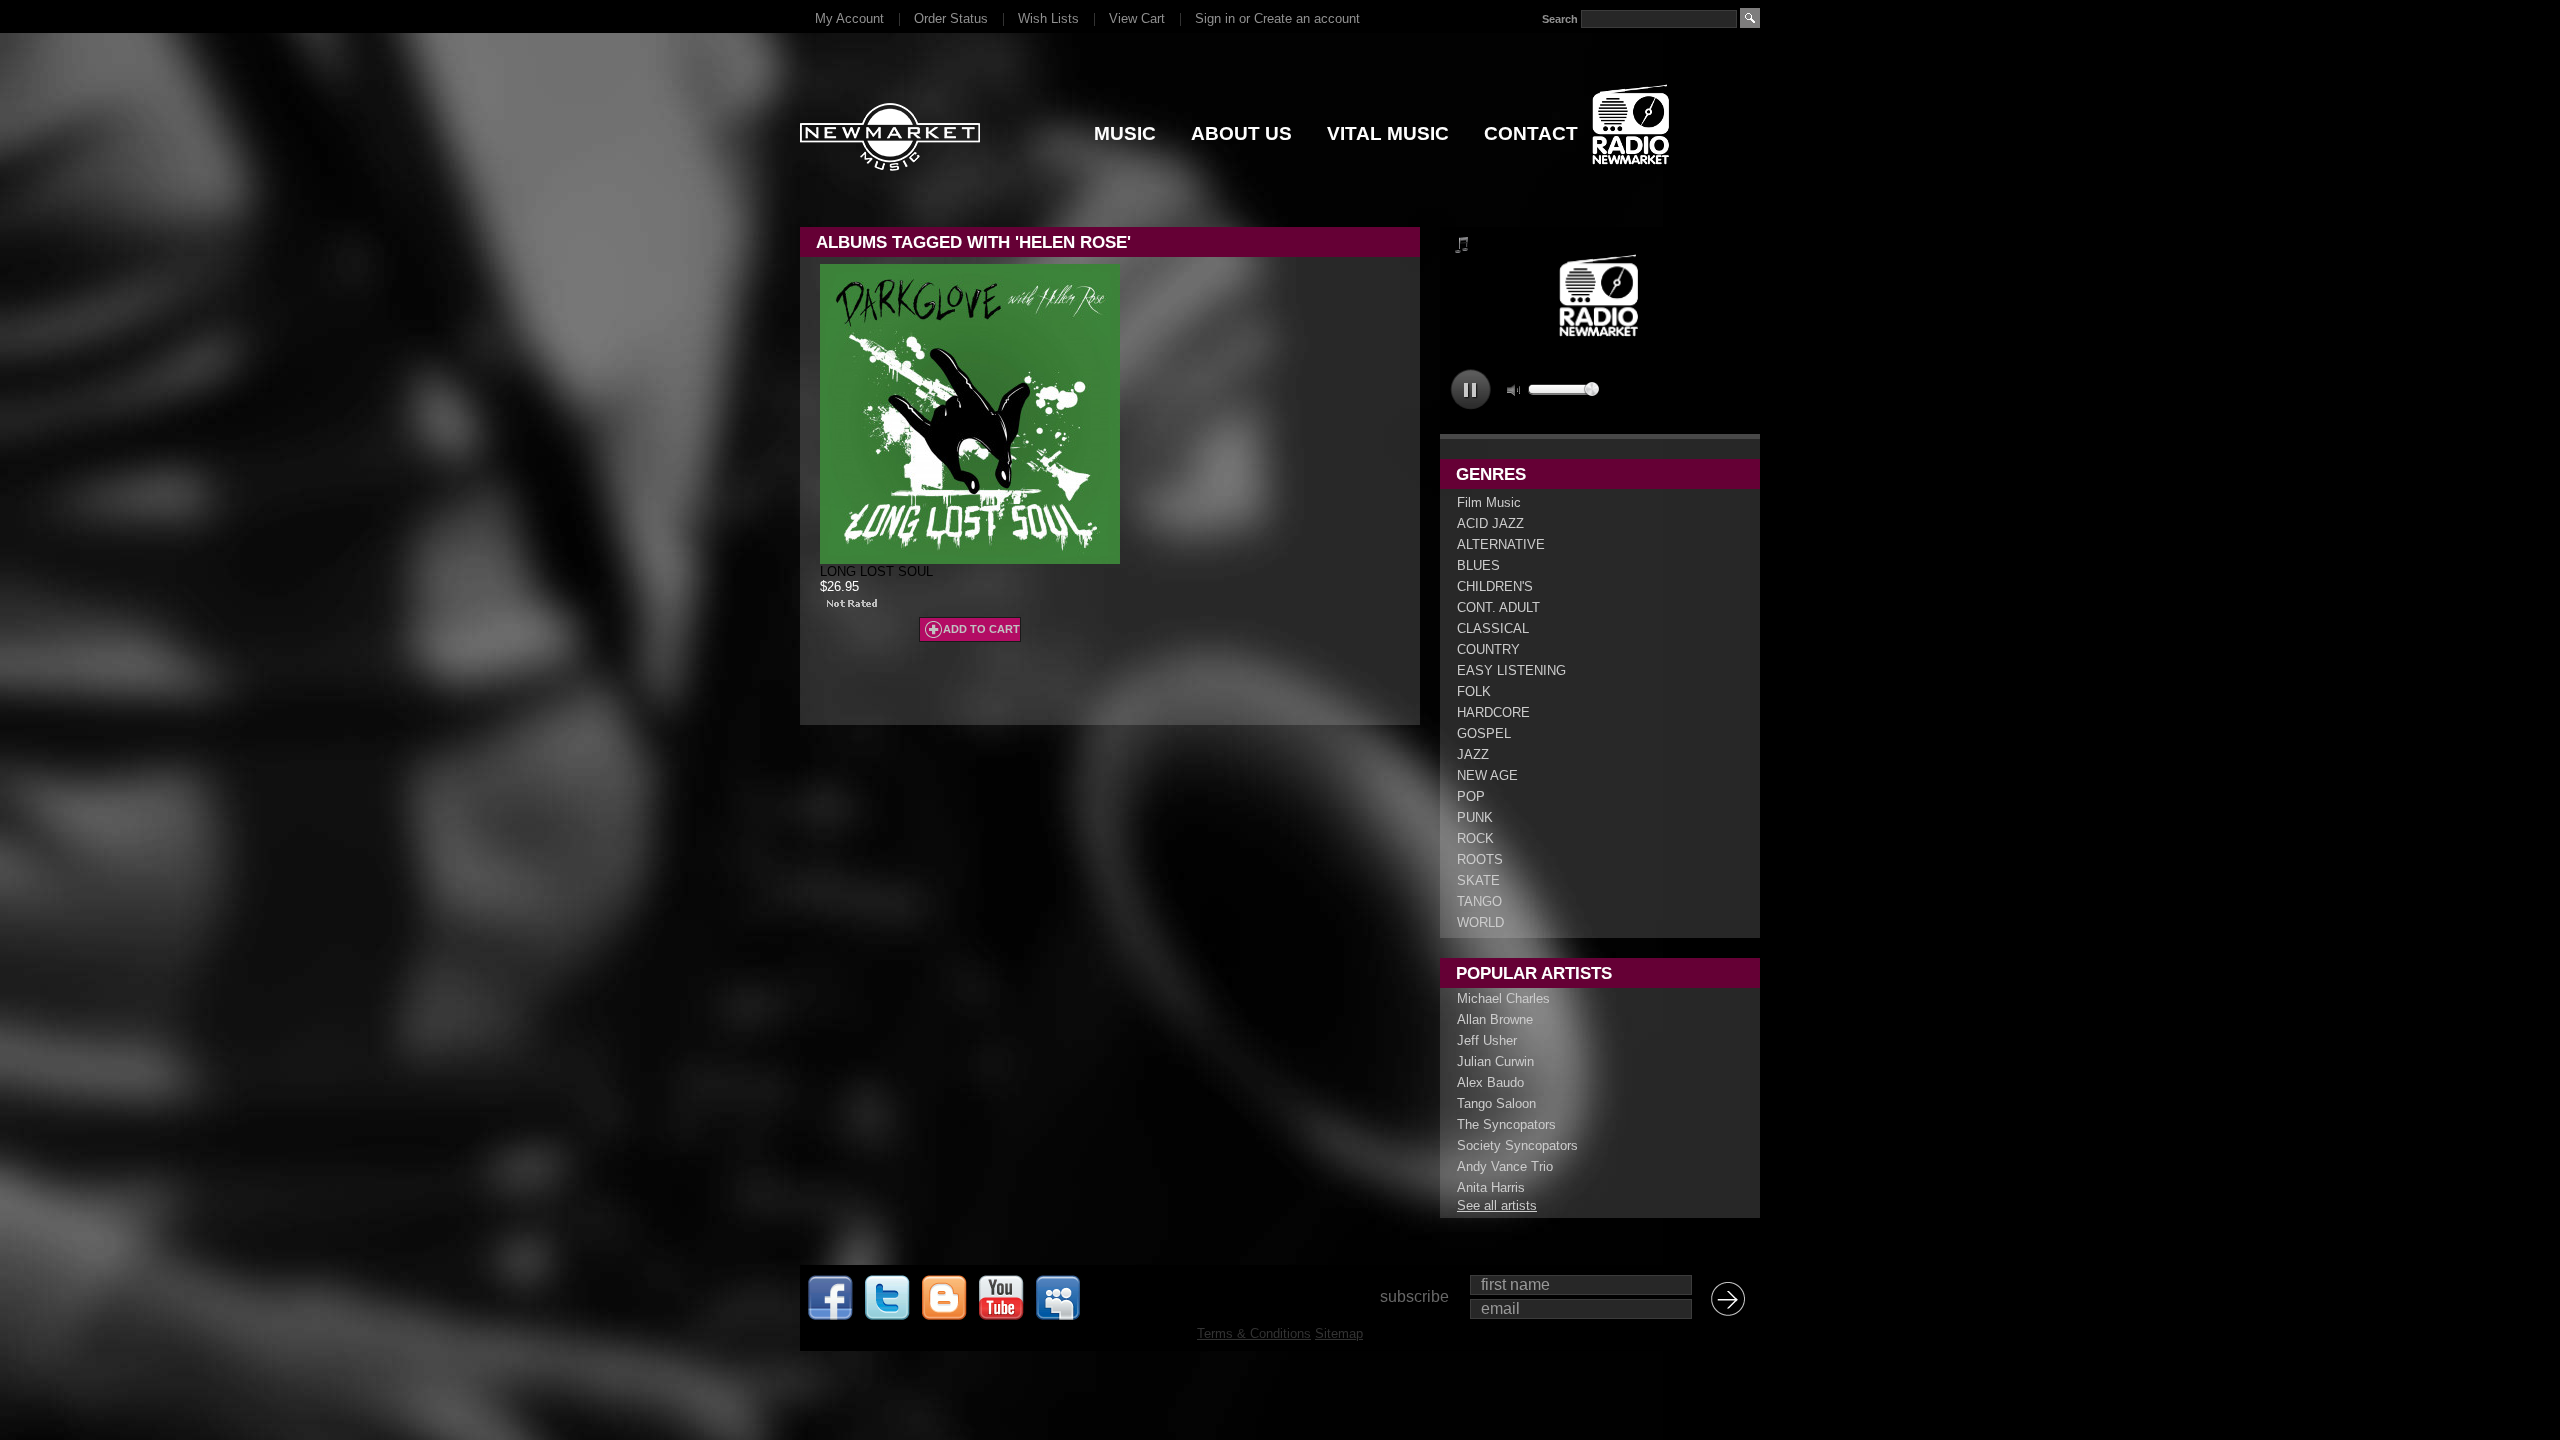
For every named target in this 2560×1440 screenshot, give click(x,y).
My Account (849, 18)
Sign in (1215, 18)
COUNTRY (1488, 649)
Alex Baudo (1490, 1082)
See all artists (1497, 1205)
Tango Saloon (1496, 1103)
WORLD (1480, 922)
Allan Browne (1495, 1019)
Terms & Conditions (1254, 1333)
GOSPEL (1484, 733)
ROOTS (1480, 859)
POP (1471, 796)
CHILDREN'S (1495, 586)
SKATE (1478, 880)
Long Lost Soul (876, 571)
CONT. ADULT (1498, 607)
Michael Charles (1503, 998)
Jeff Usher (1487, 1040)
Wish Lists (1048, 18)
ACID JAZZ (1490, 523)
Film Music (1489, 502)
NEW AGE (1487, 775)
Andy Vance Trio (1505, 1166)
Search (1560, 19)
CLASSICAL (1493, 628)
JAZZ (1473, 754)
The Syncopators (1506, 1124)
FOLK (1474, 691)
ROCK (1475, 838)
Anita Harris (1491, 1187)
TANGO (1479, 901)
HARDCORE (1493, 712)
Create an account (1307, 18)
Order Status (951, 18)
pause (1470, 389)
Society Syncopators (1517, 1145)
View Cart (1137, 18)
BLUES (1478, 565)
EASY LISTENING (1511, 670)
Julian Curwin (1495, 1061)
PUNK (1475, 817)
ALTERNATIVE (1501, 544)
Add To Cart (981, 629)
